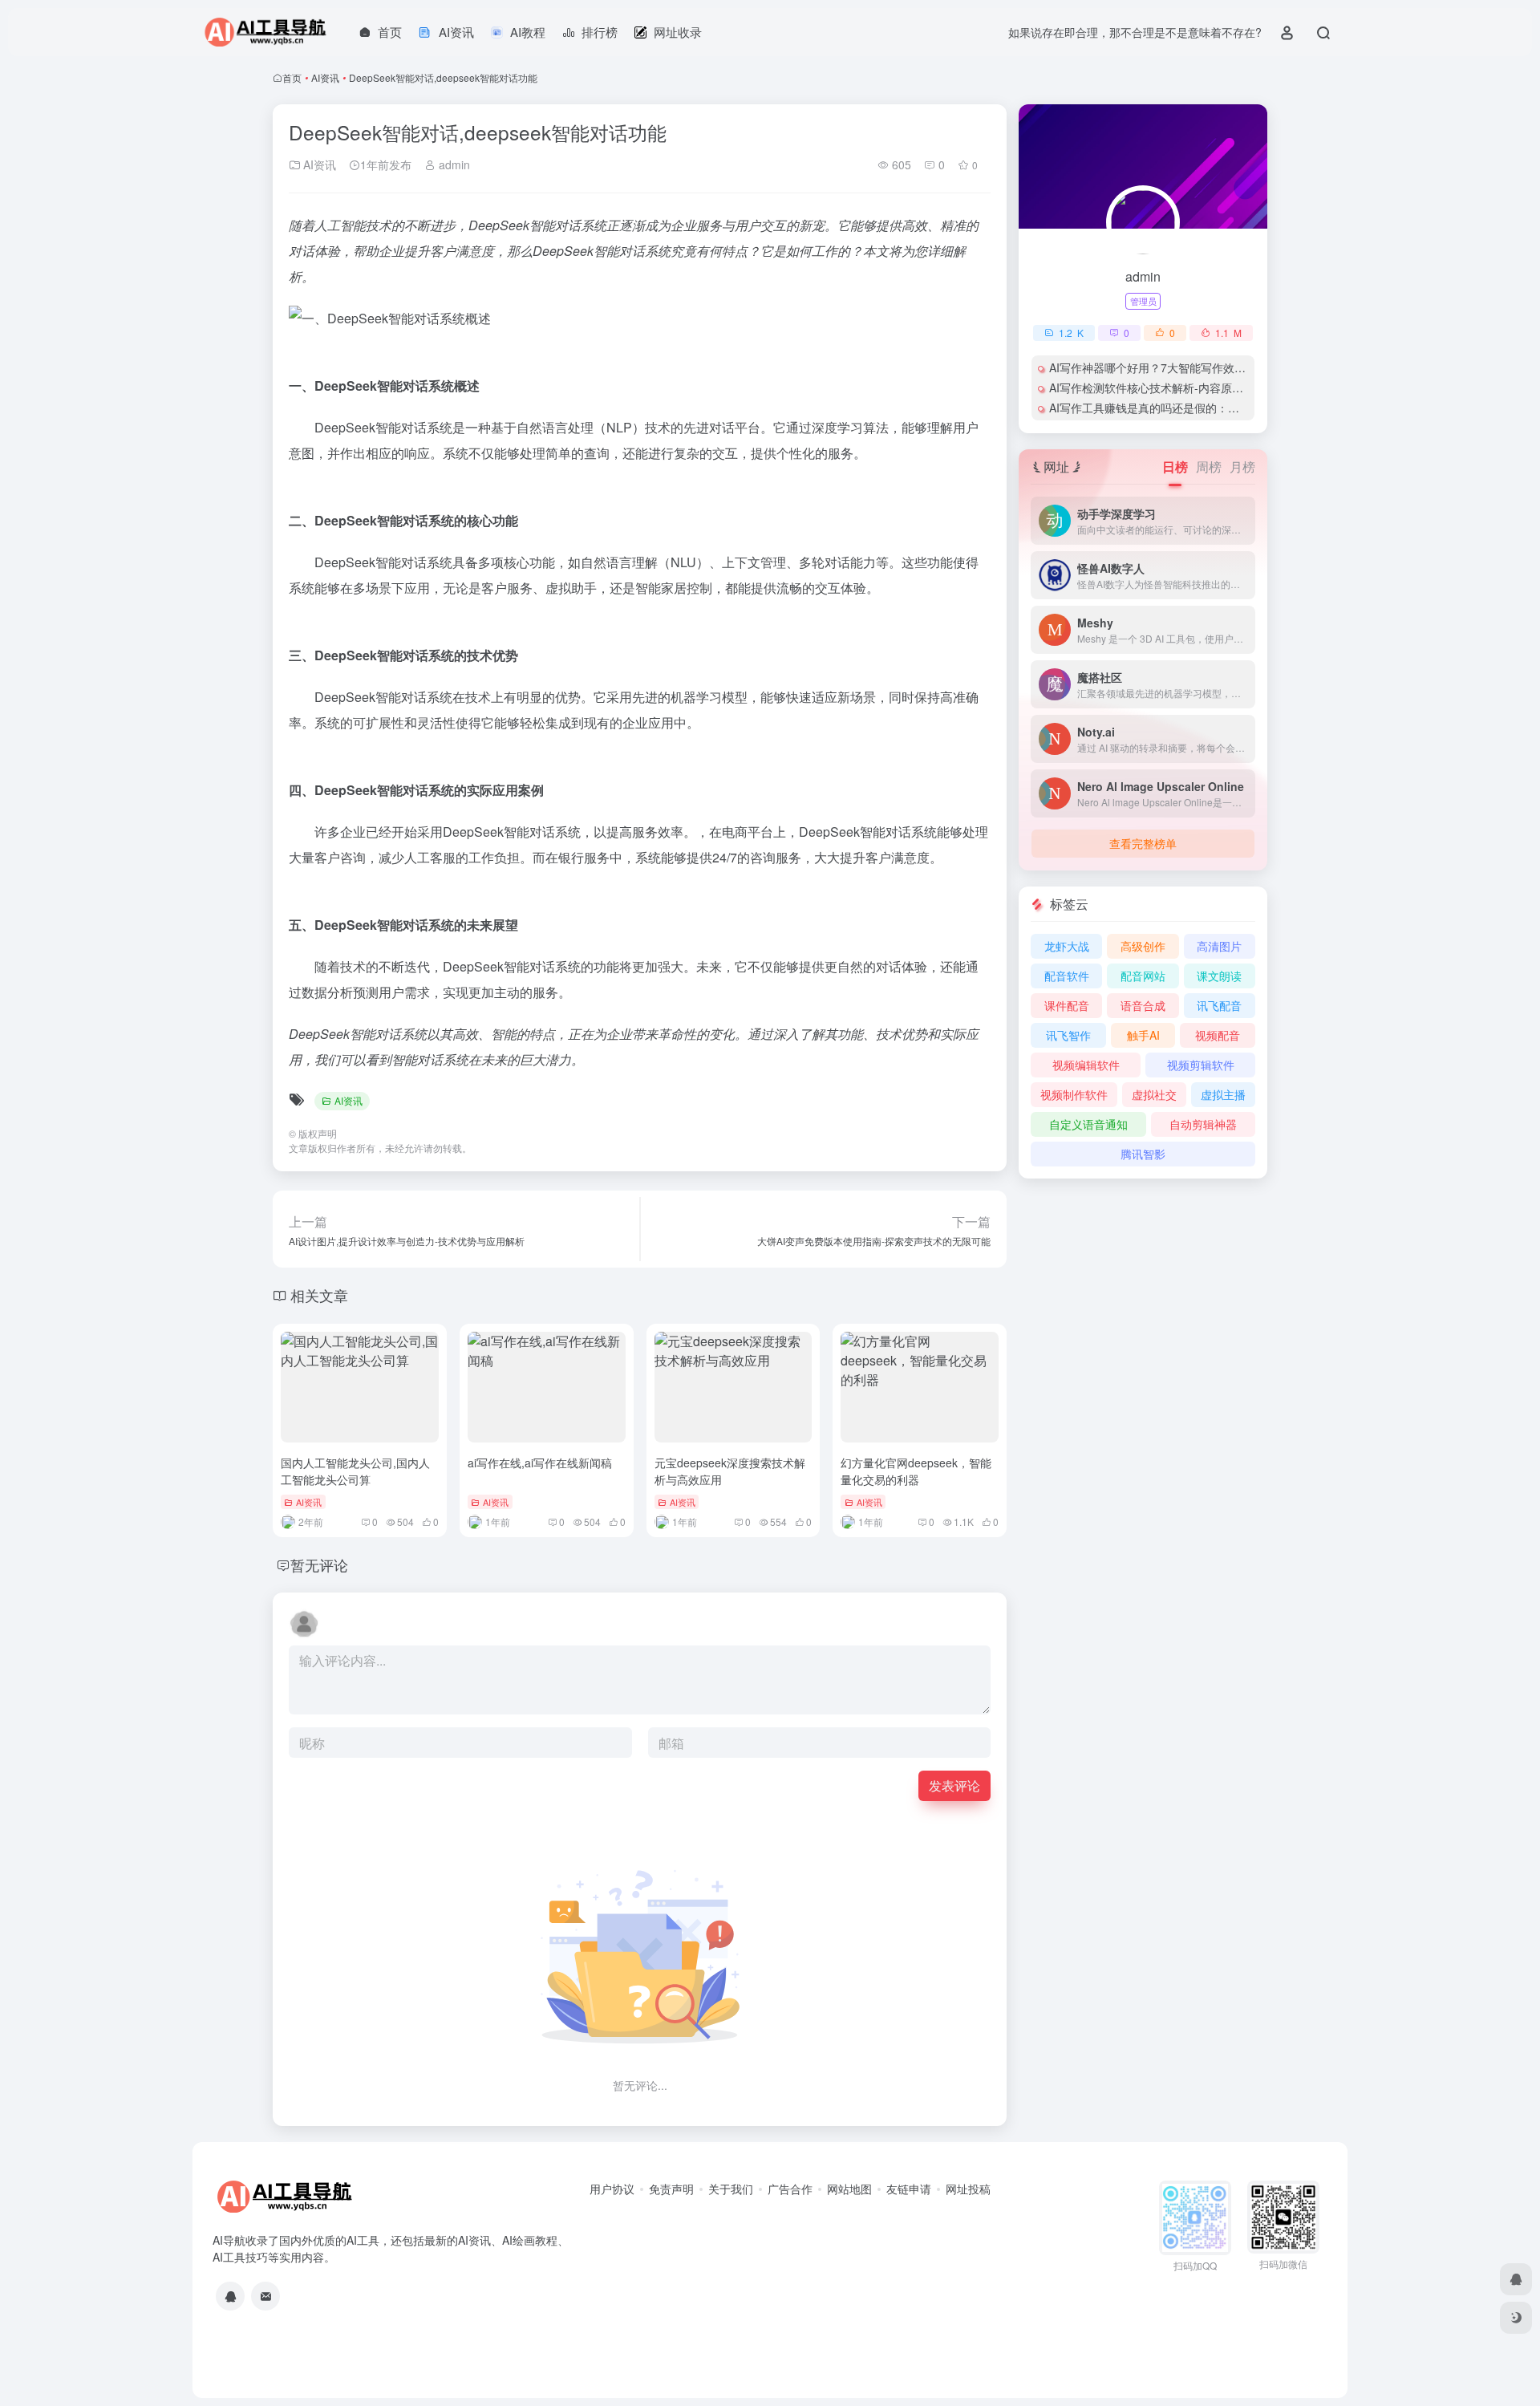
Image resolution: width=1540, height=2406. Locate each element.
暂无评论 (319, 1564)
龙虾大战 (1067, 946)
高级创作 (1143, 946)
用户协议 (612, 2189)
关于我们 (731, 2189)
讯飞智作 (1068, 1035)
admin (453, 164)
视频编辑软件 (1086, 1065)
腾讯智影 (1143, 1154)
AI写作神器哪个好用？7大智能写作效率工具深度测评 (1181, 367)
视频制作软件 (1074, 1094)
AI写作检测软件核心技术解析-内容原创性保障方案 (1174, 387)
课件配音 (1067, 1005)
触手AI (1143, 1035)
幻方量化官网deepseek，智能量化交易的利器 (916, 1471)
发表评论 (954, 1785)
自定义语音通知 (1088, 1124)
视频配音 (1218, 1035)
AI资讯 (325, 77)
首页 (292, 77)
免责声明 (671, 2189)
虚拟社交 (1154, 1094)
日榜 (1175, 467)
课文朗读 (1219, 976)
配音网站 (1143, 976)
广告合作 (790, 2189)
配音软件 (1067, 976)
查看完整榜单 (1143, 843)
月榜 (1242, 467)
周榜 (1209, 467)
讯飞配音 (1219, 1005)
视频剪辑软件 (1201, 1065)
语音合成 (1143, 1005)
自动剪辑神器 (1203, 1124)
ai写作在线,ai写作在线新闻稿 (540, 1463)
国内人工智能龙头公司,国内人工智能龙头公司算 (355, 1471)
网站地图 (849, 2189)
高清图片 (1219, 946)
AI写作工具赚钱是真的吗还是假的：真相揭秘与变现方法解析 (1200, 408)
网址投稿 (968, 2189)
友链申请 (909, 2189)
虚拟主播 (1223, 1094)
